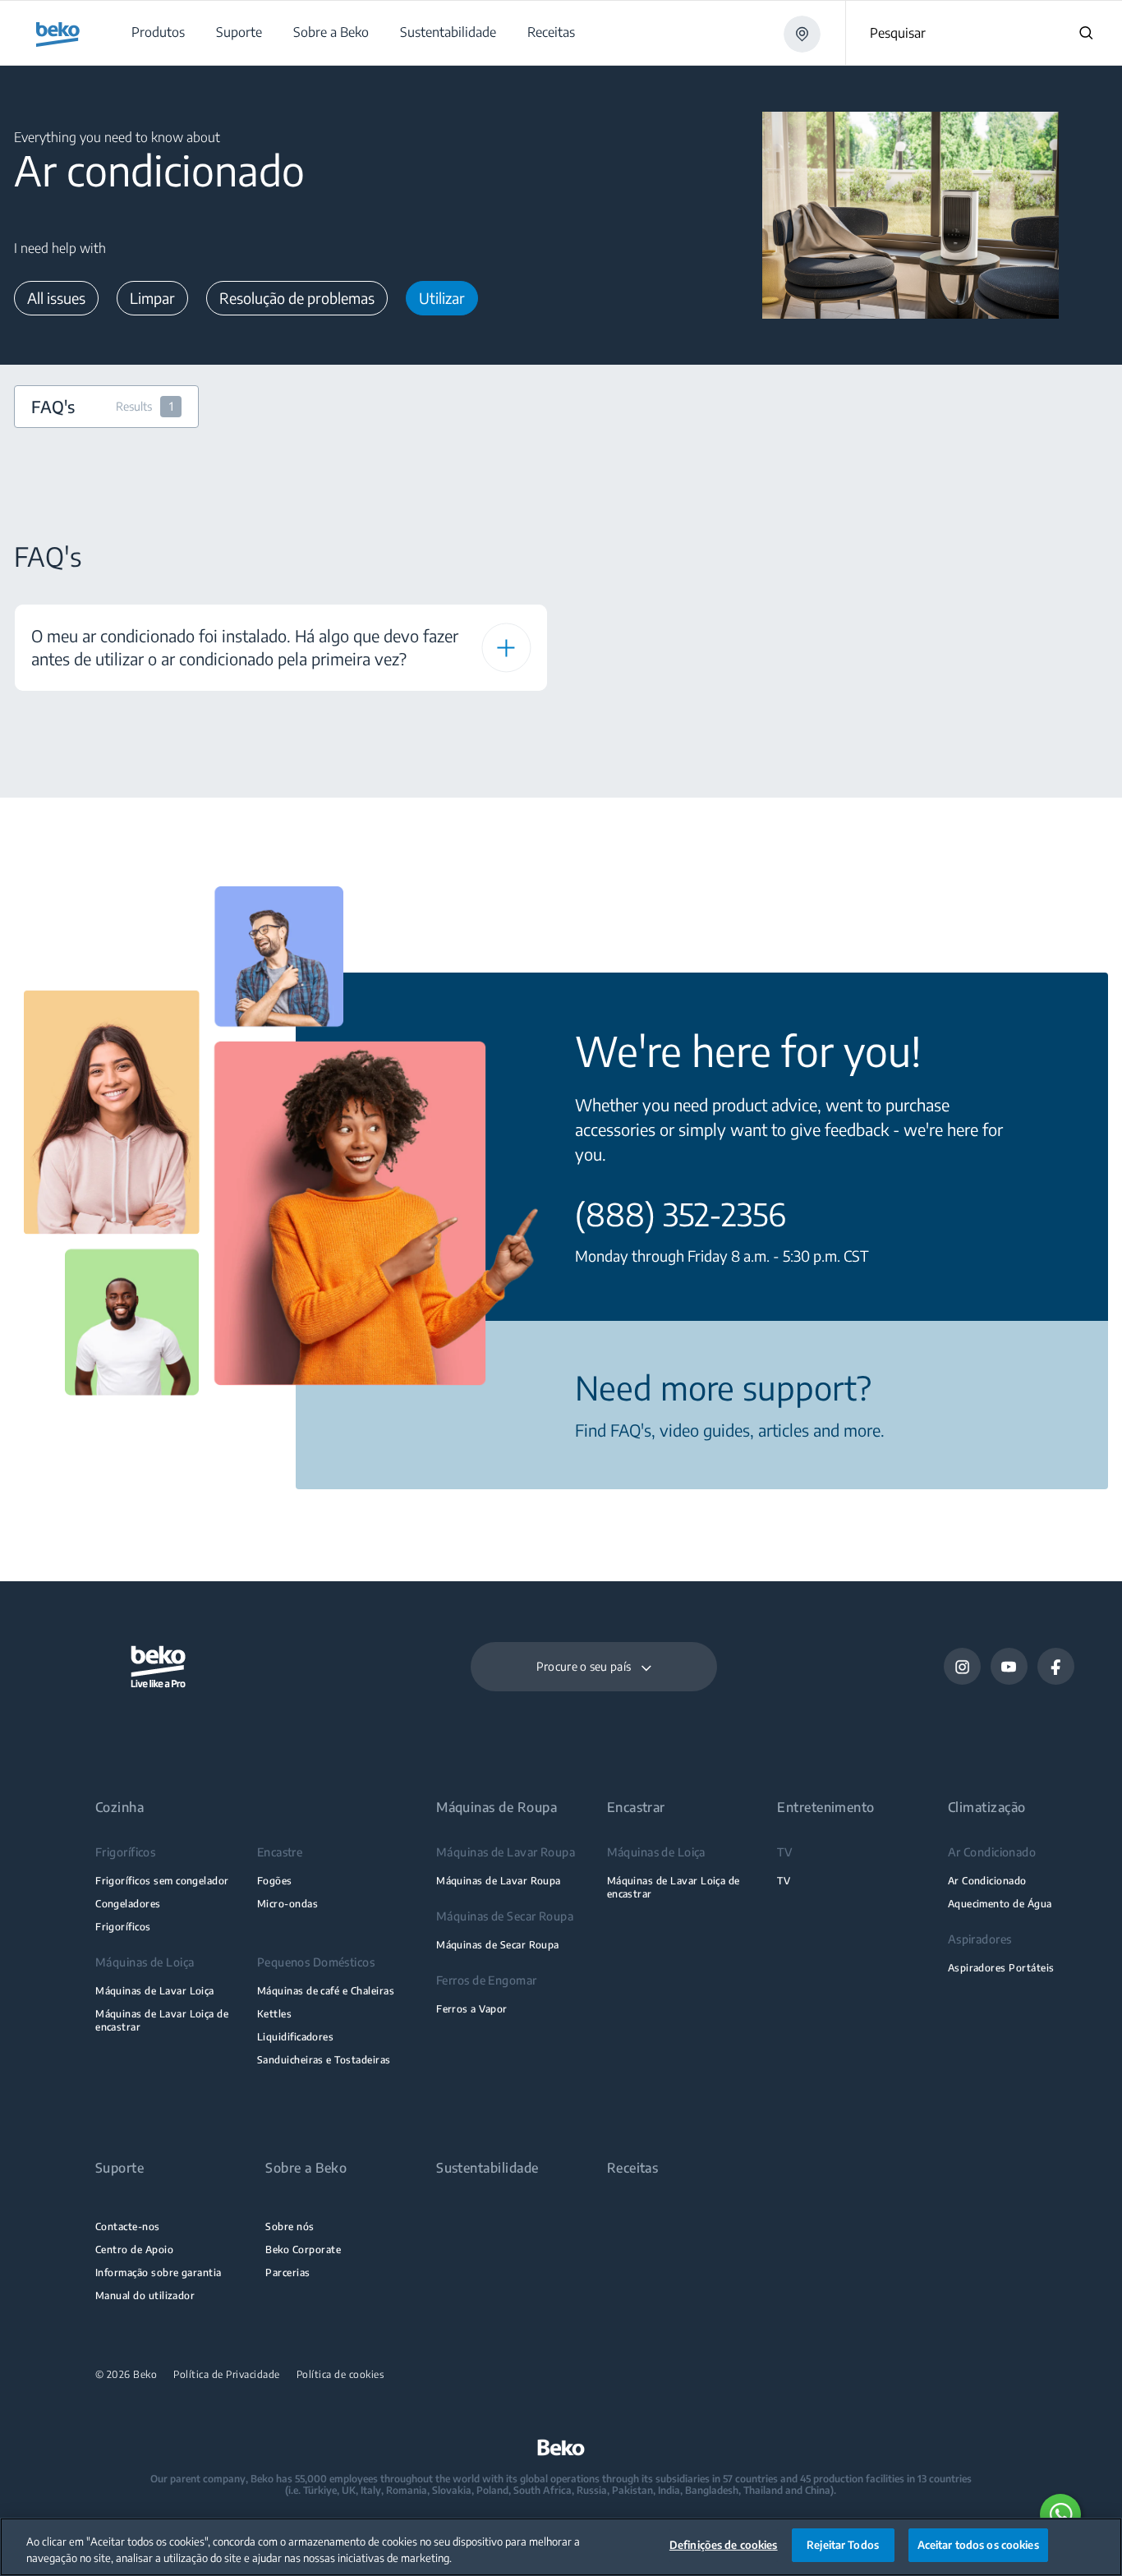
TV (784, 1881)
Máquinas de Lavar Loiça (155, 1991)
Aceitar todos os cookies (978, 2545)
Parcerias (287, 2272)
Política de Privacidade (227, 2375)
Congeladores (128, 1904)
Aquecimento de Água (1000, 1904)
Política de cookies (340, 2375)
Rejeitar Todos (843, 2545)
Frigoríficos (123, 1927)
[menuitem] (157, 32)
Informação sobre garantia (159, 2272)
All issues (56, 298)
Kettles (274, 2014)
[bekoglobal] (58, 34)
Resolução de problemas (297, 298)
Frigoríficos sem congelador (162, 1881)
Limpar (152, 298)
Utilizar (442, 298)
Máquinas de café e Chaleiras (326, 1991)
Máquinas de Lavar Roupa (499, 1881)
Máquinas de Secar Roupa (498, 1945)
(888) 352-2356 (681, 1214)
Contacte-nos (128, 2226)
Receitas (633, 2168)
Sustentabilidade (487, 2168)
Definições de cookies (724, 2545)
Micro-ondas (287, 1904)
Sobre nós (290, 2226)
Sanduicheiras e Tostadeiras (324, 2060)
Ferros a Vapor (472, 2009)
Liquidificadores (296, 2037)
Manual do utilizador (145, 2295)
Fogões (275, 1881)
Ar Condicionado (987, 1881)
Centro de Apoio (134, 2249)
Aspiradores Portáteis (1001, 1968)
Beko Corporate (303, 2249)
